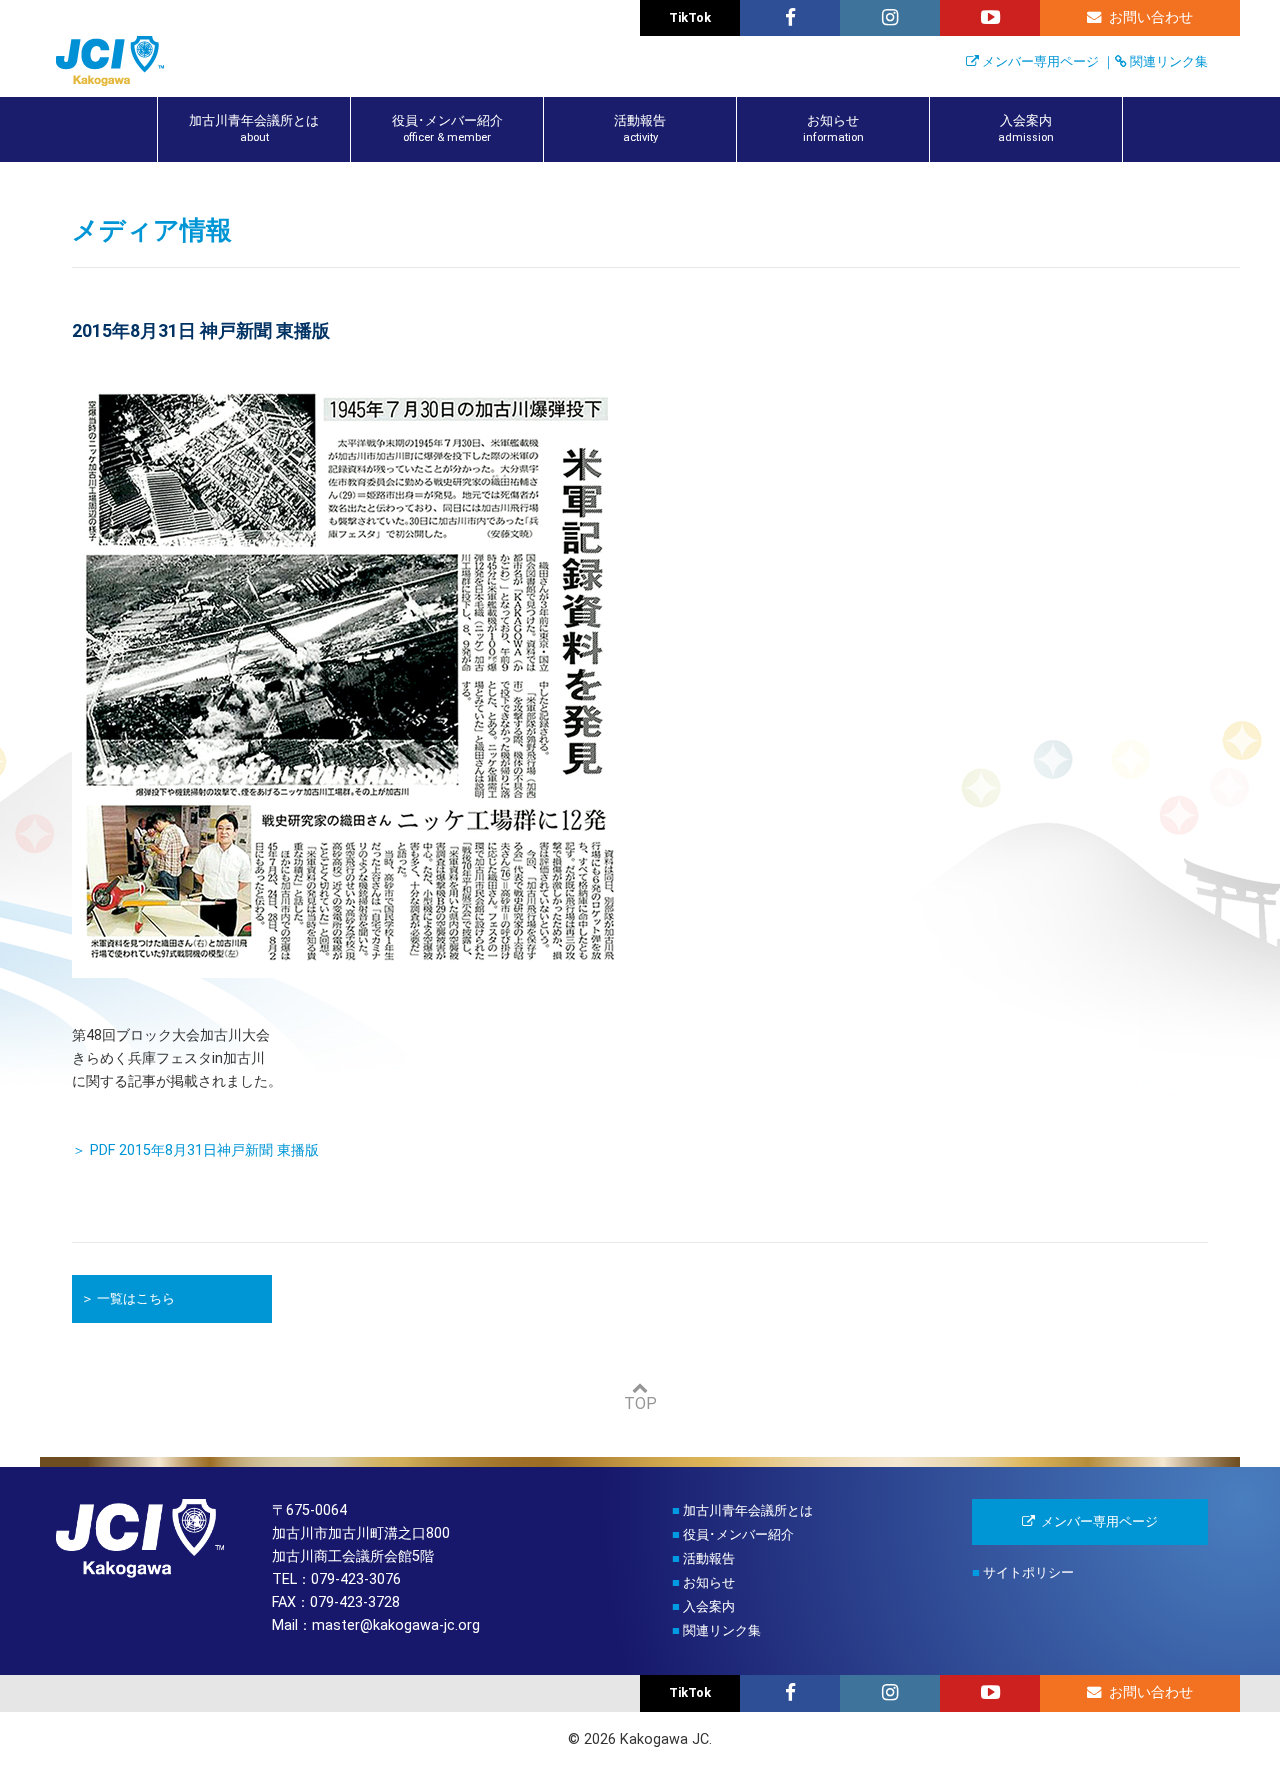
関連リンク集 (1169, 61)
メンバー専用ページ (1040, 61)
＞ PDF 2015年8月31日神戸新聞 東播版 (195, 1150)
